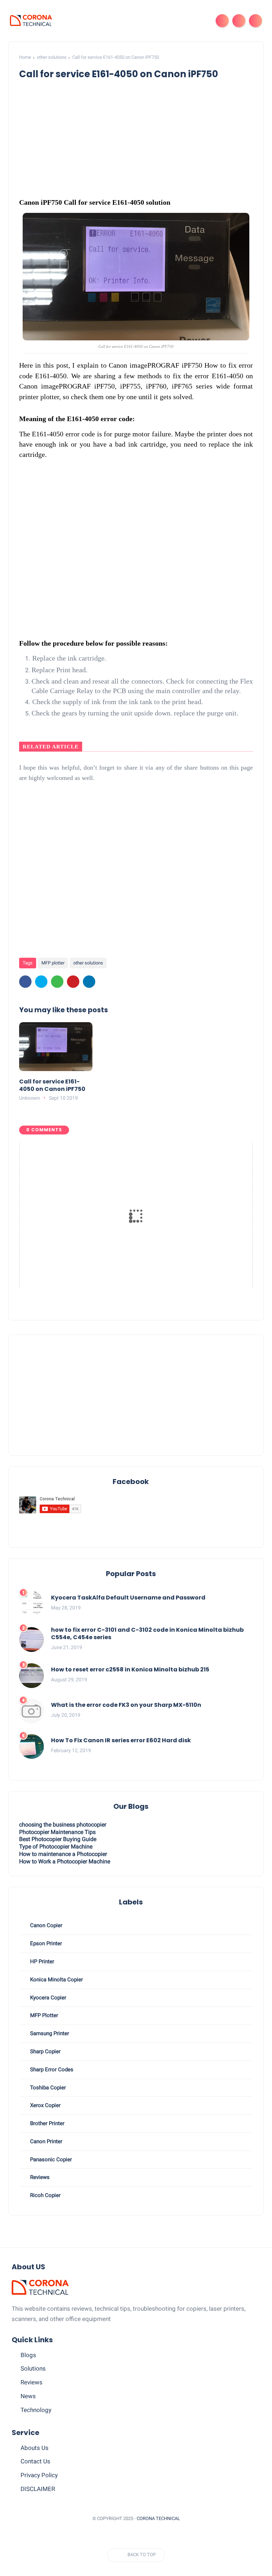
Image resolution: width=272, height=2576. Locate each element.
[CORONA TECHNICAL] (31, 20)
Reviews (32, 2382)
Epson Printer (45, 1943)
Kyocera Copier (47, 1998)
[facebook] (25, 982)
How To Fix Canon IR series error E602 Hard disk (121, 1741)
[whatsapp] (57, 982)
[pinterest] (73, 982)
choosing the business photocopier (63, 1825)
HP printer (41, 1961)
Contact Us (35, 2461)
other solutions (52, 57)
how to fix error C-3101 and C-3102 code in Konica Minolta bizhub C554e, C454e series (147, 1634)
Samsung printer (49, 2033)
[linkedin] (89, 982)
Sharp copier (45, 2051)
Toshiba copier (47, 2088)
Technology (36, 2410)
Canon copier (46, 1925)
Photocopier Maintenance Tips (57, 1832)
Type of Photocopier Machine (56, 1847)
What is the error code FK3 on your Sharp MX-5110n (126, 1705)
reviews (39, 2177)
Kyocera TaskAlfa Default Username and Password (128, 1598)
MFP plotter (53, 963)
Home (25, 57)
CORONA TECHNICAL (158, 2518)
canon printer (46, 2141)
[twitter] (41, 982)
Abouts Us (35, 2448)
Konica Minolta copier (56, 1980)
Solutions (33, 2368)
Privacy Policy (39, 2475)
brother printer (47, 2123)
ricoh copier (45, 2195)
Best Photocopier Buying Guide (58, 1839)
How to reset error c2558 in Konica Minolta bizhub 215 (130, 1670)
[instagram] (126, 2536)
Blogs (28, 2355)
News (28, 2396)
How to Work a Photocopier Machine (65, 1861)
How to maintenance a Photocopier (63, 1854)
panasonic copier (50, 2159)
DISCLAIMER (38, 2489)
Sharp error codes (51, 2070)
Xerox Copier (45, 2105)
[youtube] (139, 2536)
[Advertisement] (136, 1395)
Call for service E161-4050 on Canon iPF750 (52, 1086)
